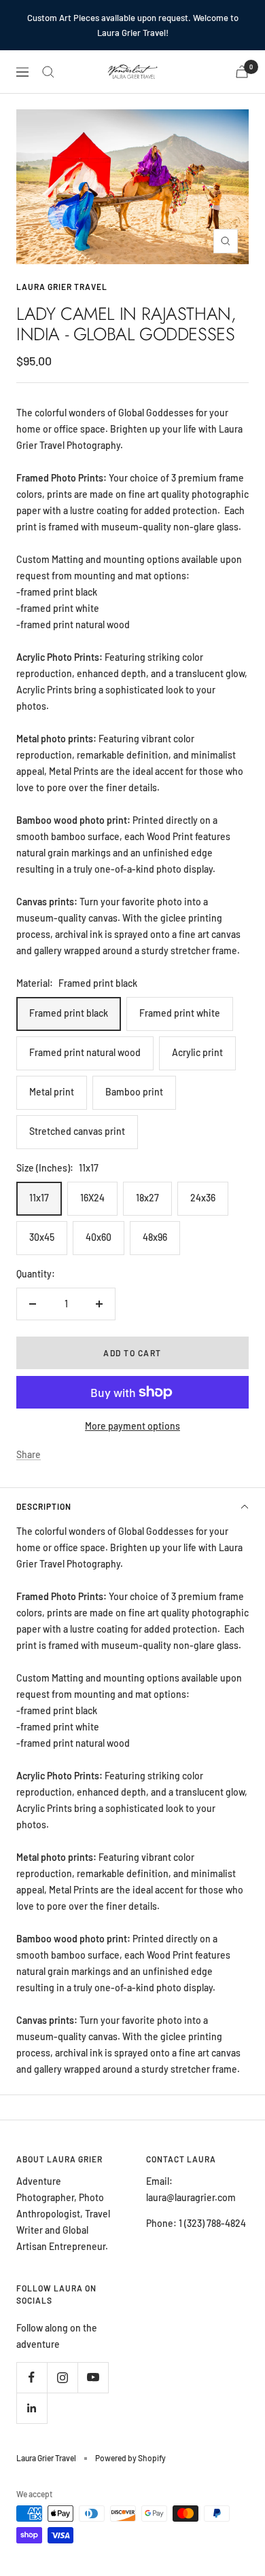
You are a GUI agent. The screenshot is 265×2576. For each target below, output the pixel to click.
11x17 (39, 1198)
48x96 (155, 1237)
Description (44, 1506)
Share (29, 1454)
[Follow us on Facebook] (32, 2377)
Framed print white (180, 1013)
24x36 (203, 1198)
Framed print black (69, 1013)
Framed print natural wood (85, 1052)
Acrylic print (197, 1052)
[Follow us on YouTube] (93, 2377)
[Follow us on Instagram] (62, 2377)
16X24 (92, 1198)
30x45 (42, 1237)
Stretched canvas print (77, 1131)
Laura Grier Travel (62, 287)
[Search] (48, 72)
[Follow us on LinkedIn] (32, 2408)
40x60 (99, 1237)
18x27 (147, 1198)
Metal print (52, 1092)
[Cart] (242, 72)
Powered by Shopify (130, 2458)
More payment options (132, 1426)
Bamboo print (134, 1092)
